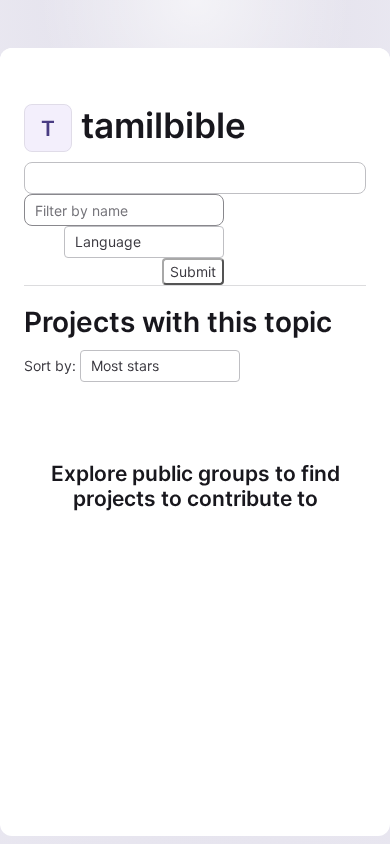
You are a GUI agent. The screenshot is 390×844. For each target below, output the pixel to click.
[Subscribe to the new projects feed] (195, 178)
